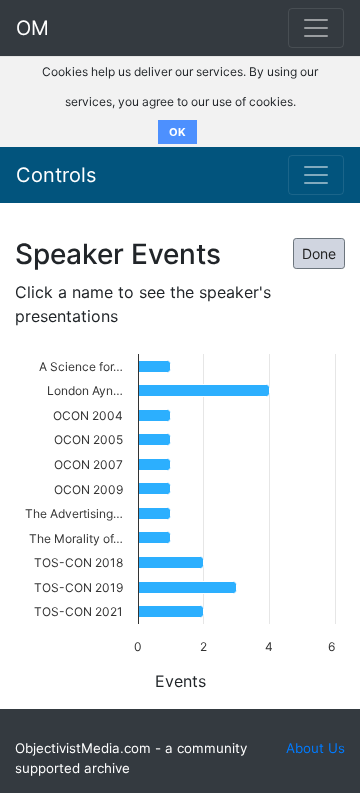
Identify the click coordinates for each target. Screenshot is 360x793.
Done (319, 253)
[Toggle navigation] (316, 175)
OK (177, 132)
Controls (56, 175)
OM (32, 28)
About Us (315, 748)
